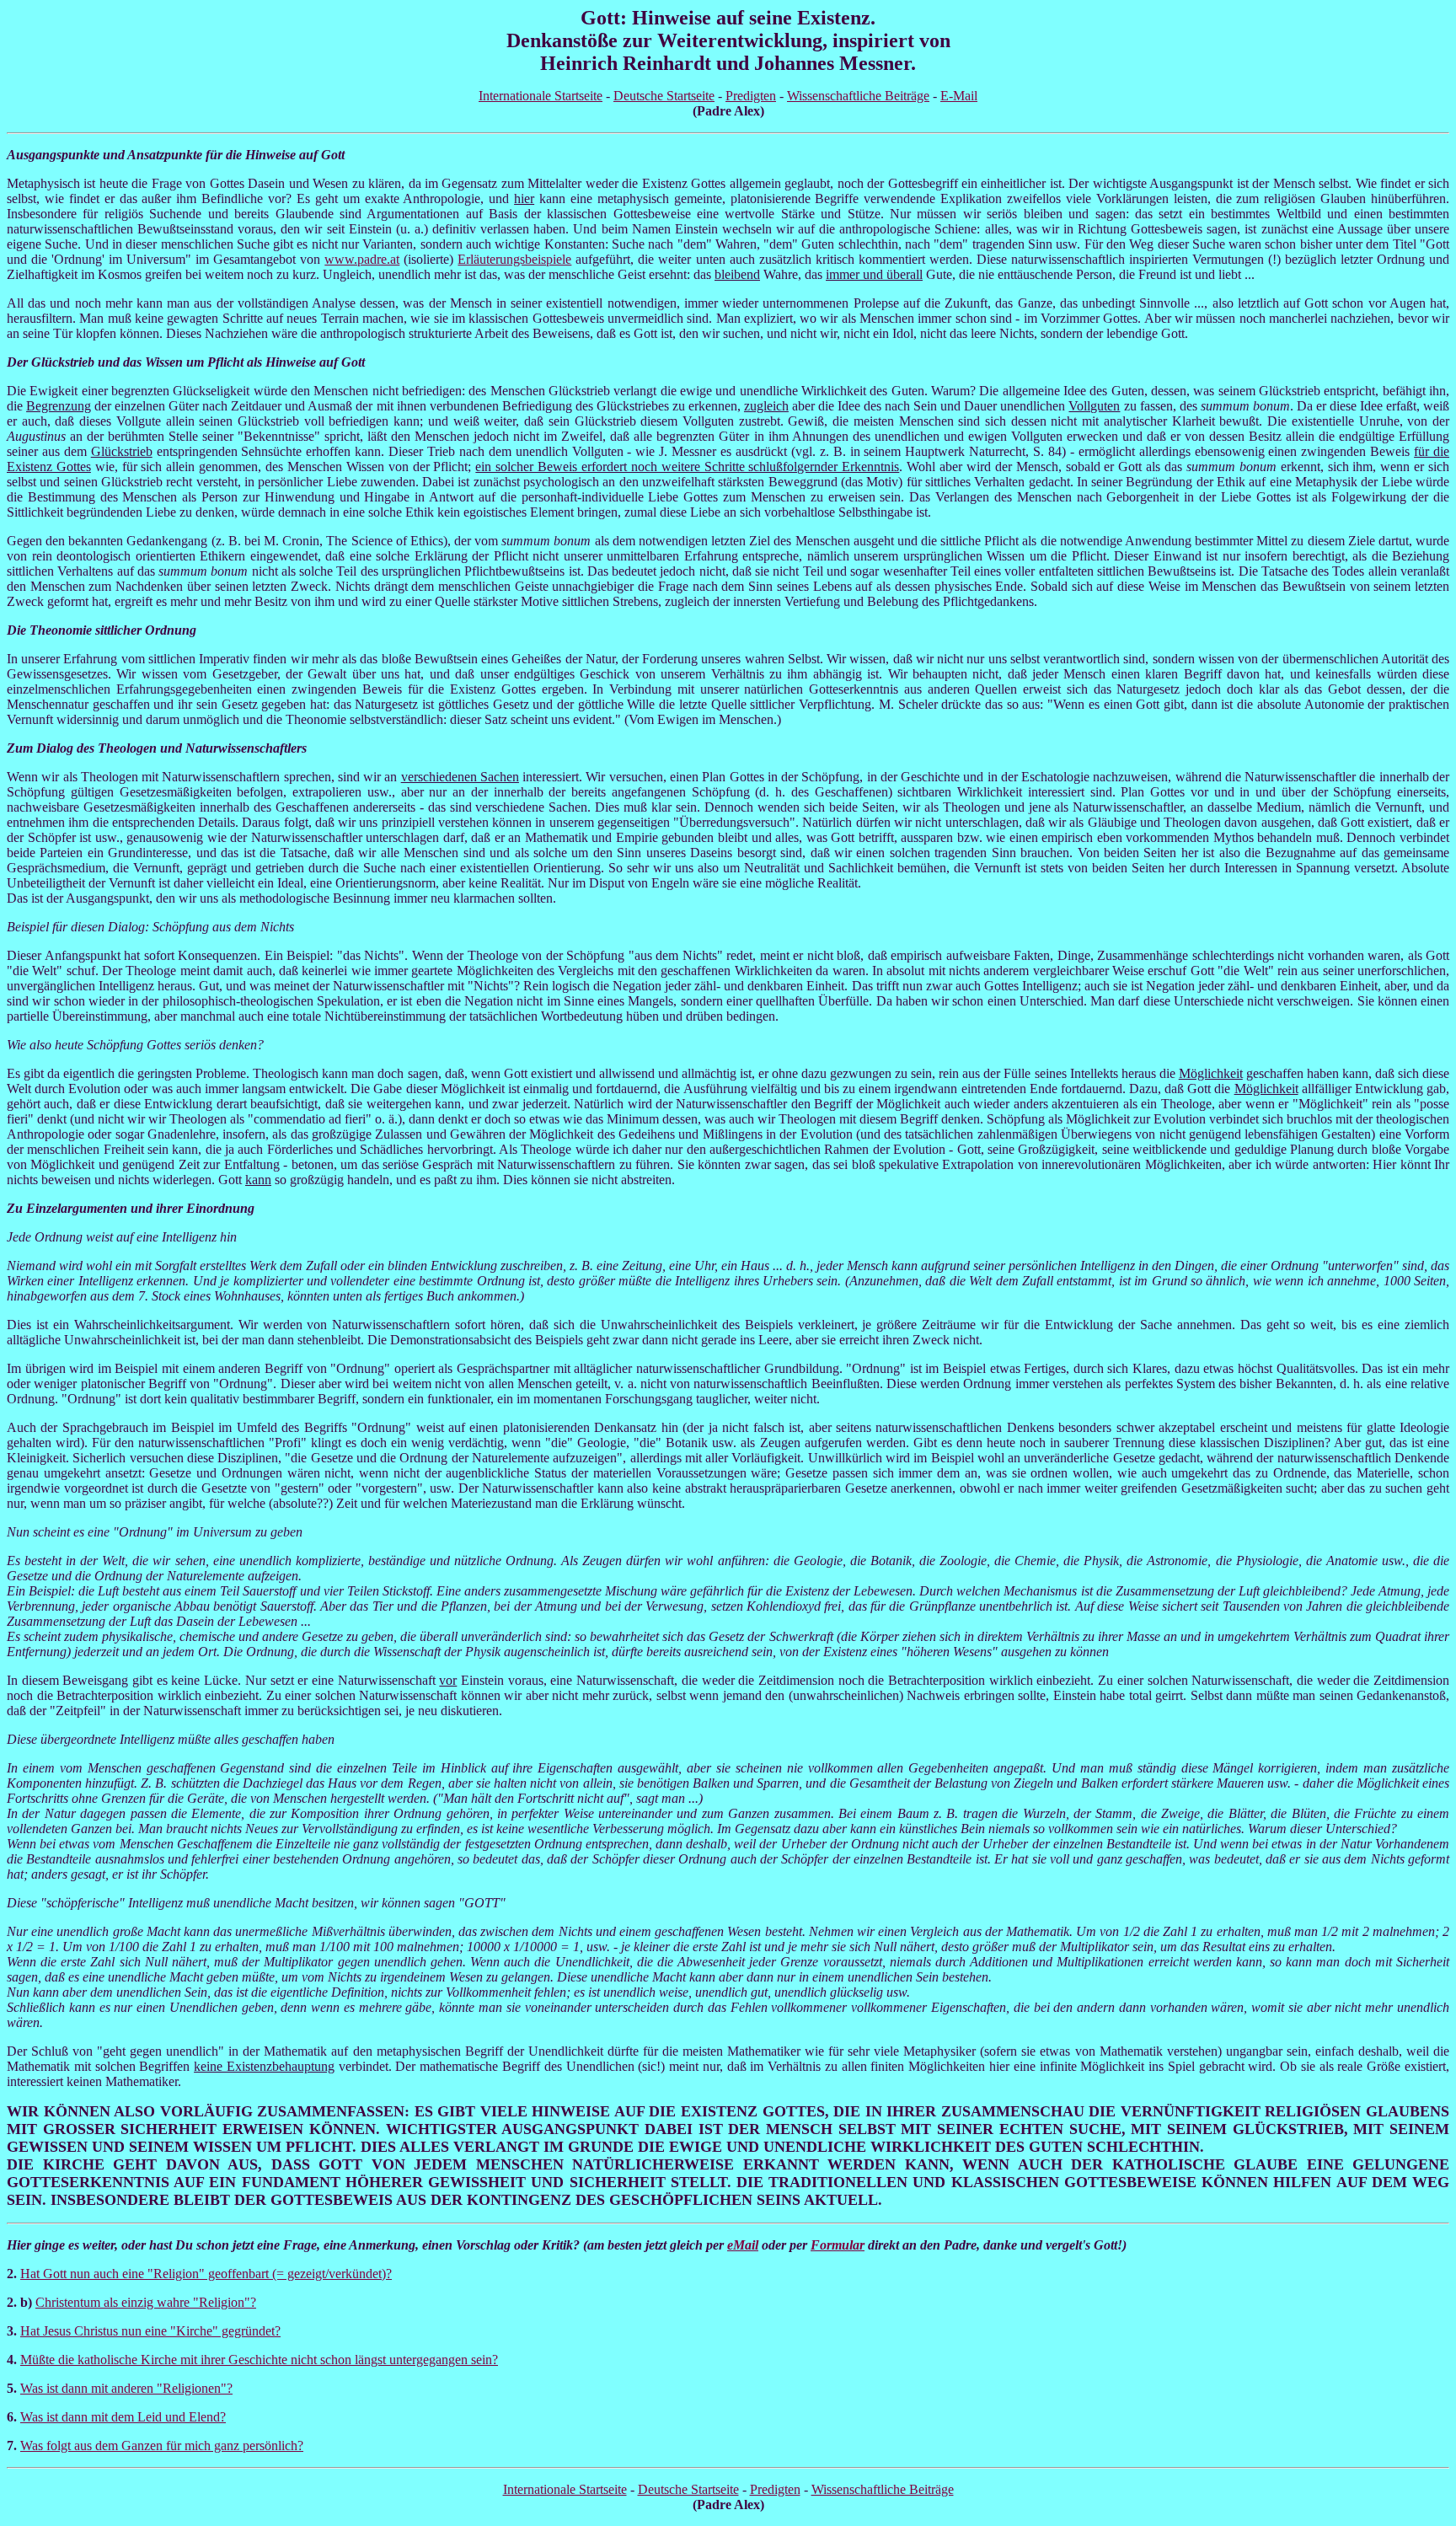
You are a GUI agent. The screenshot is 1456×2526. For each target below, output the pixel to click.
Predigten (751, 96)
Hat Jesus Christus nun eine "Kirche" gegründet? (150, 2331)
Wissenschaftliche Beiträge (858, 96)
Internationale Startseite (541, 96)
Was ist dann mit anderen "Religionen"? (126, 2388)
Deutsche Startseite (664, 96)
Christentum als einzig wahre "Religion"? (146, 2302)
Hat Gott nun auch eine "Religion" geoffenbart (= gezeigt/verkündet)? (206, 2274)
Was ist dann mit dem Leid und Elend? (123, 2417)
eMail (743, 2245)
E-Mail (959, 96)
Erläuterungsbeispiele (514, 259)
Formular (838, 2245)
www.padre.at (362, 259)
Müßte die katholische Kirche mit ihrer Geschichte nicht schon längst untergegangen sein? (259, 2360)
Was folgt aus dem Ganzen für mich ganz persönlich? (162, 2446)
